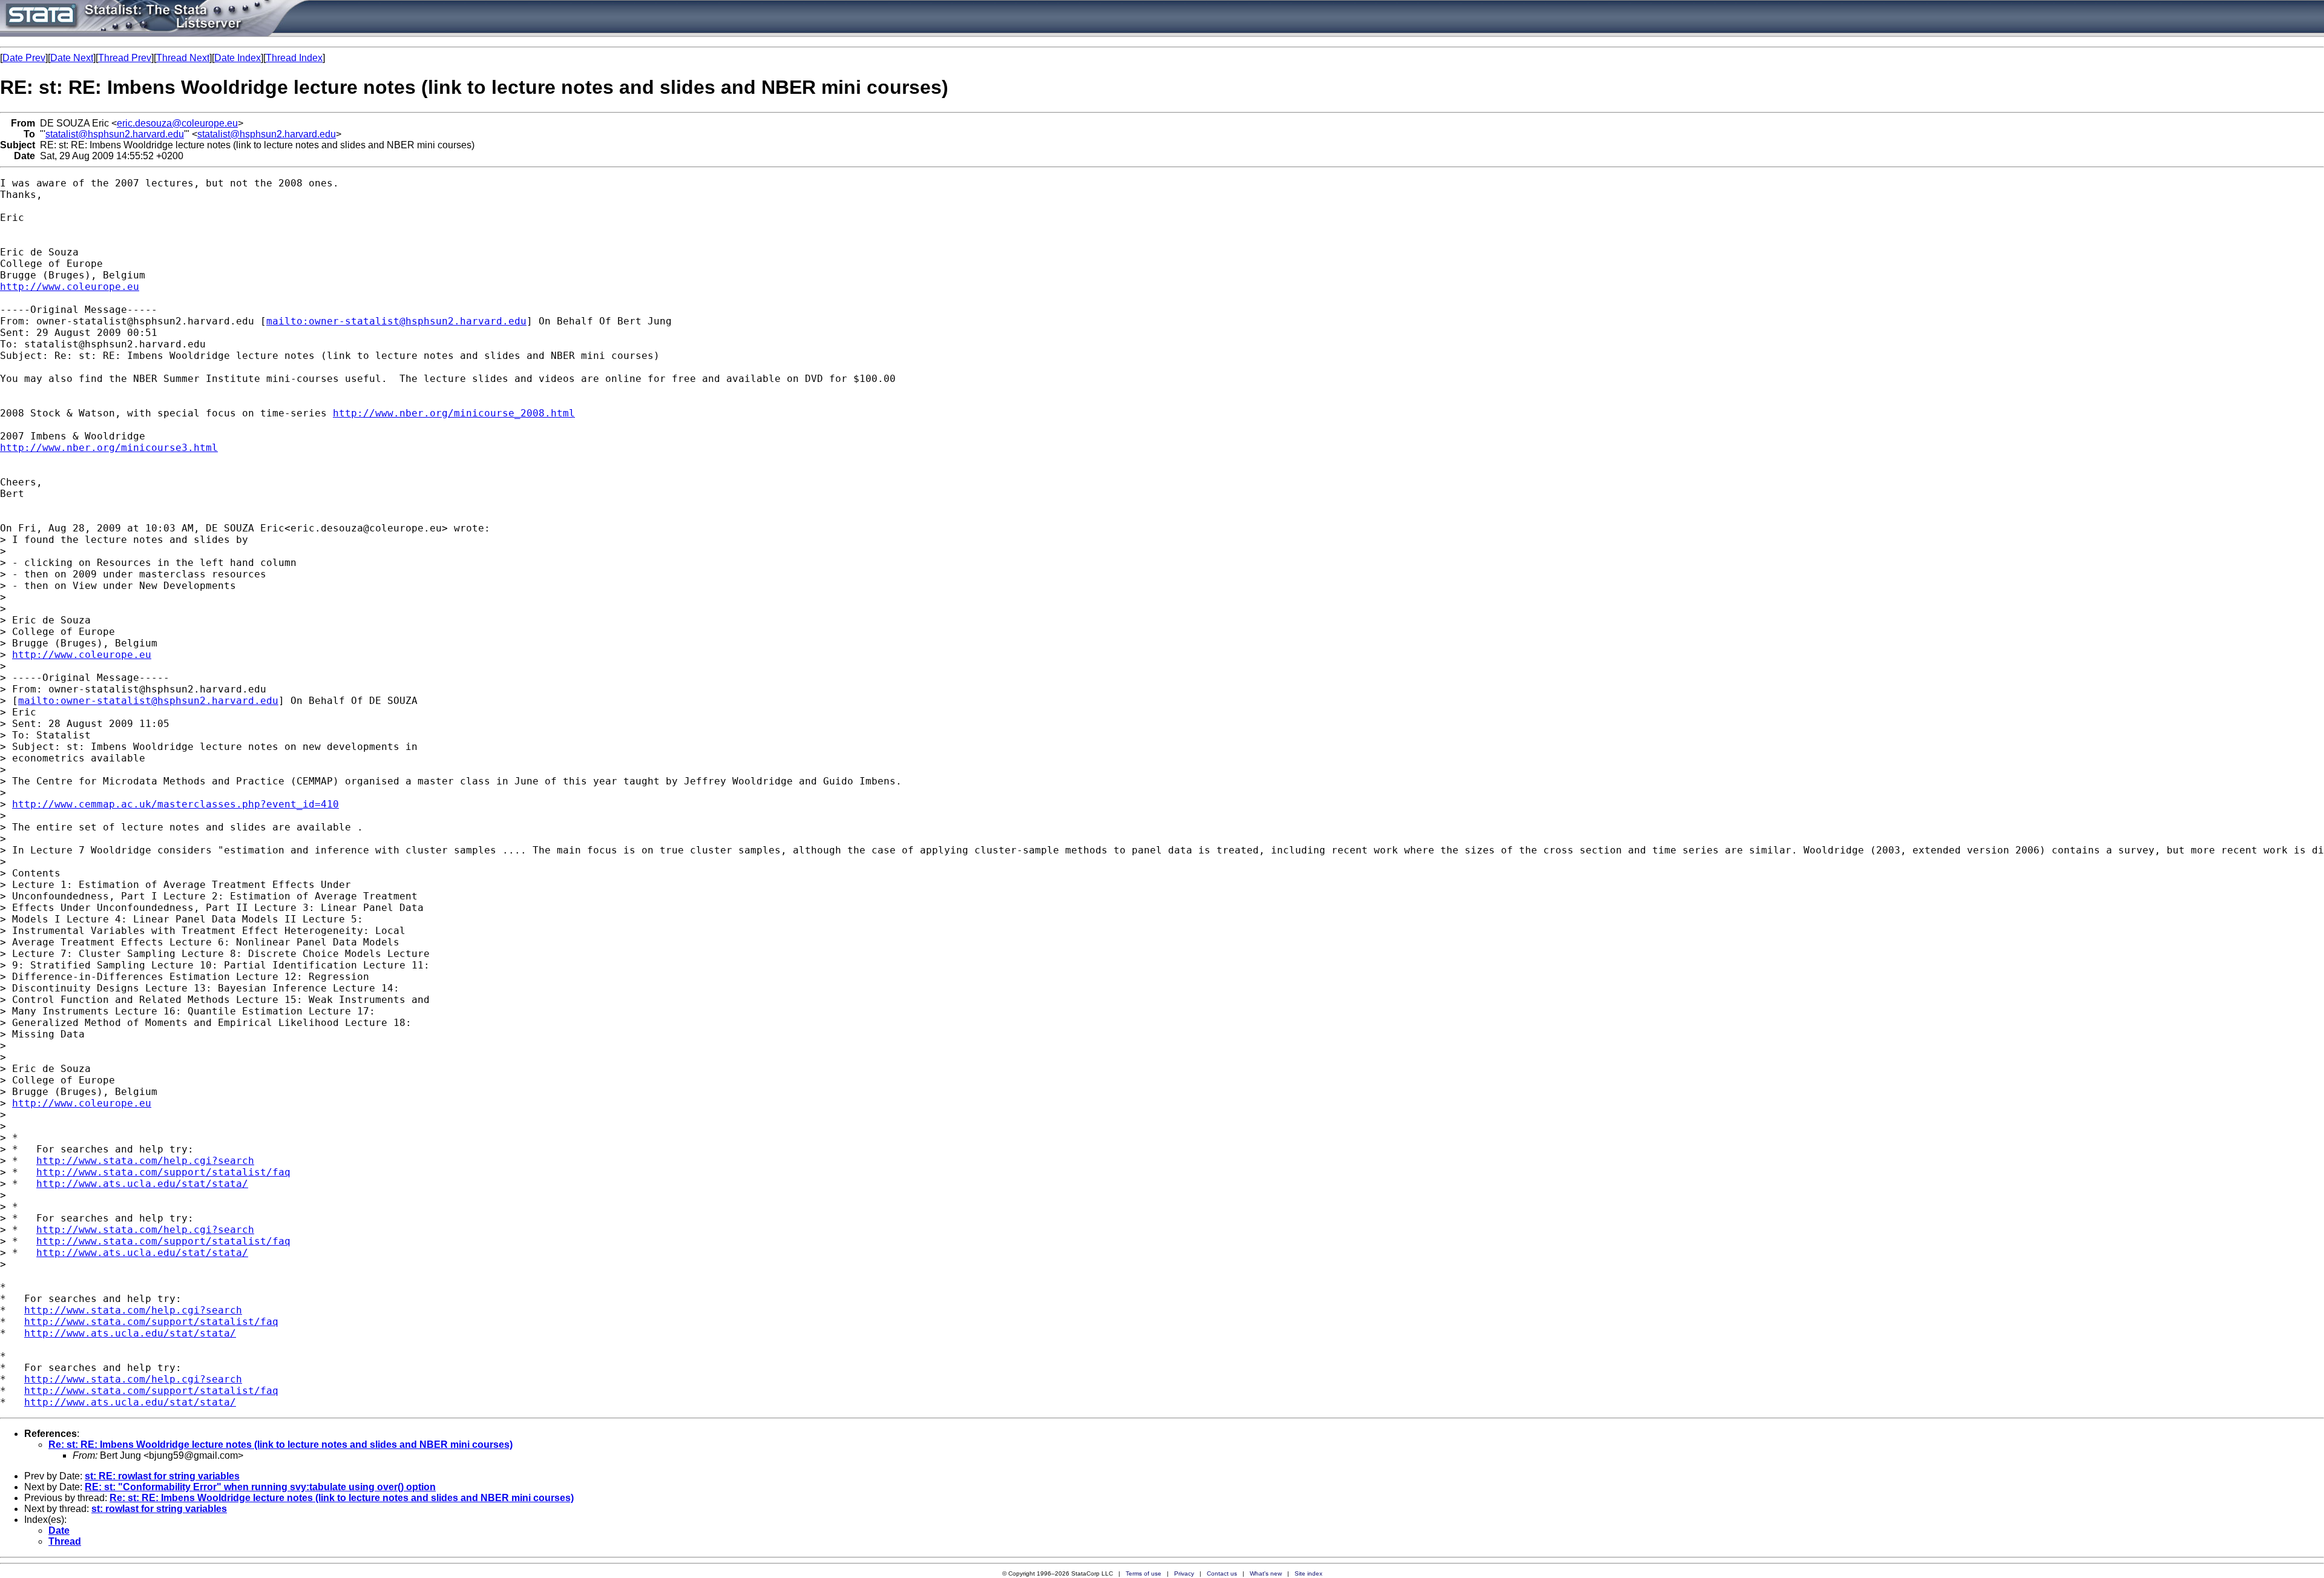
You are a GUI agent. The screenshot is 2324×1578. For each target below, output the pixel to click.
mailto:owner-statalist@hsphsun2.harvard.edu (396, 321)
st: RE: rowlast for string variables (162, 1476)
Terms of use (1144, 1573)
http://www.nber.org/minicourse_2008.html (454, 413)
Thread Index (294, 58)
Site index (1308, 1573)
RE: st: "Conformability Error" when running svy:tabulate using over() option (260, 1487)
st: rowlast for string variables (159, 1509)
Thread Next (183, 58)
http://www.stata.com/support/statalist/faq (163, 1172)
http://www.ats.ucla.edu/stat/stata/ (142, 1184)
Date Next (72, 58)
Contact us (1222, 1573)
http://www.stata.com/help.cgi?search (145, 1161)
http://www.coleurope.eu (70, 287)
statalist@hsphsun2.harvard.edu (115, 134)
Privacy (1184, 1573)
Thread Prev (125, 58)
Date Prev (24, 58)
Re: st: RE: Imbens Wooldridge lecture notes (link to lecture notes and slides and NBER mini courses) (281, 1445)
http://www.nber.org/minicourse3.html (109, 448)
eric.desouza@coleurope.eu (177, 123)
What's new (1266, 1573)
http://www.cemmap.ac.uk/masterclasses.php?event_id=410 (176, 804)
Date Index (238, 58)
